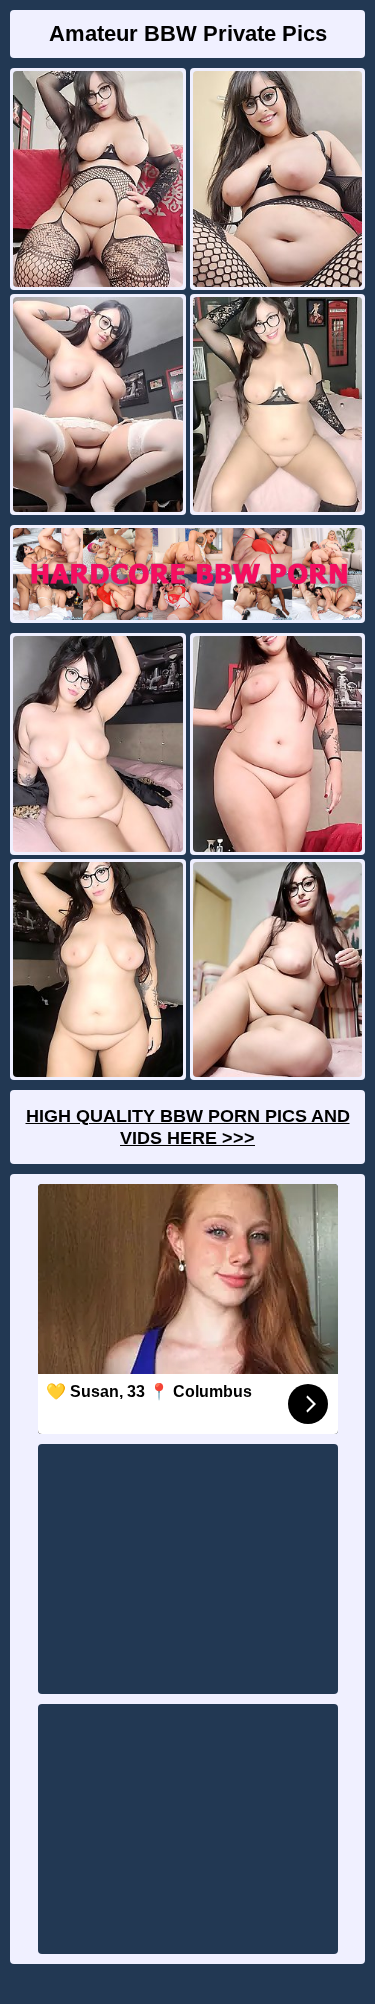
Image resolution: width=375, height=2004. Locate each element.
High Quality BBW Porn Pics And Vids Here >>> (188, 1127)
